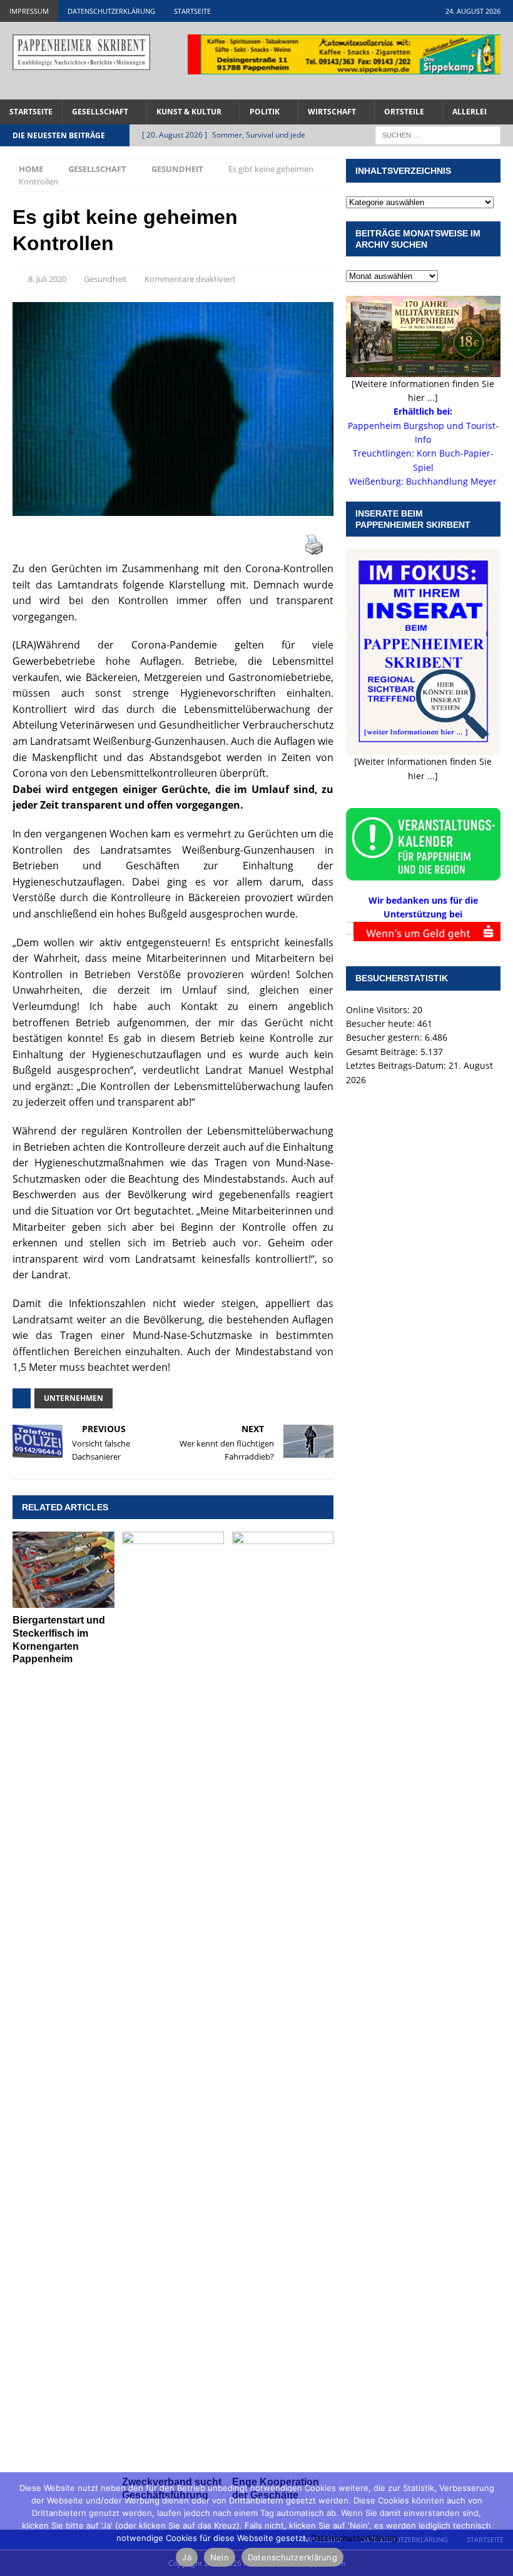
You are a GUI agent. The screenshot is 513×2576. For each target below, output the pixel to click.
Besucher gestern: (385, 1037)
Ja (187, 2557)
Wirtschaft (332, 112)
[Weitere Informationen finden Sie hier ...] (423, 391)
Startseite (192, 11)
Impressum (29, 11)
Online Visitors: (379, 1010)
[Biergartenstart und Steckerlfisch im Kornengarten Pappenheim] (63, 1570)
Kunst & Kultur (189, 112)
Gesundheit (105, 279)
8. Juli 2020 (47, 279)
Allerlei (470, 112)
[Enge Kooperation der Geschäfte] (283, 2001)
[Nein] (497, 2524)
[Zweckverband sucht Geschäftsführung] (173, 2001)
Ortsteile (404, 112)
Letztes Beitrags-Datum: (397, 1065)
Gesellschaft (100, 112)
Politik (265, 112)
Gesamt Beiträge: (383, 1052)
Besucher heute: (382, 1023)
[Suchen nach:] (438, 134)
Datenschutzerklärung (111, 11)
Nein (220, 2557)
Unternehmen (74, 1398)
